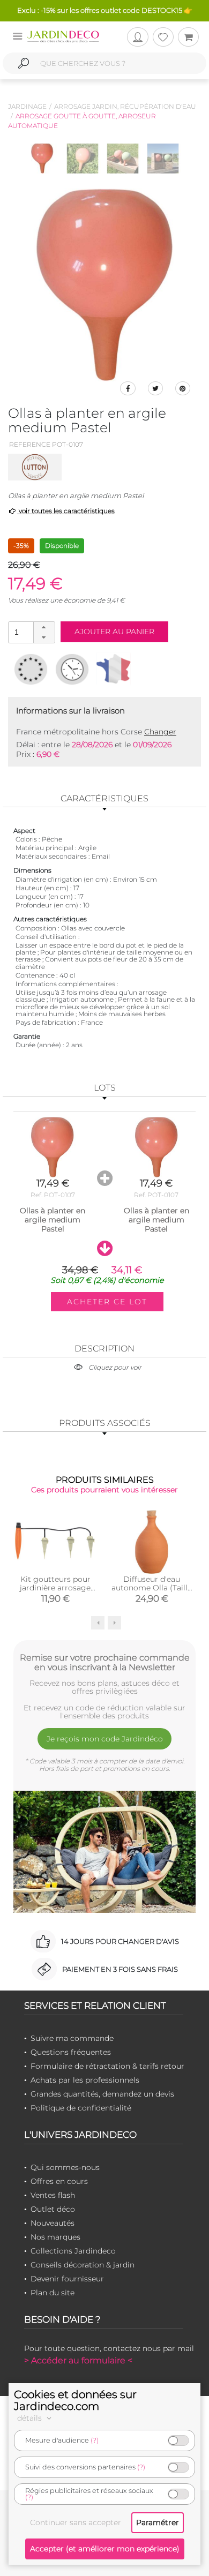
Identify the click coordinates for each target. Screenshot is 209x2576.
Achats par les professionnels (85, 2080)
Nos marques (55, 2237)
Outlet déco (53, 2209)
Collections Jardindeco (73, 2251)
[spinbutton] (31, 632)
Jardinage (27, 106)
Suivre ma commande (72, 2038)
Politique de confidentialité (81, 2108)
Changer (160, 732)
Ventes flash (53, 2195)
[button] (44, 627)
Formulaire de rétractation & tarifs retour (107, 2066)
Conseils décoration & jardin (83, 2265)
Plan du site (53, 2293)
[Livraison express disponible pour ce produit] (72, 669)
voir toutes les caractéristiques (66, 511)
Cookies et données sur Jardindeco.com (75, 2400)
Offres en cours (59, 2181)
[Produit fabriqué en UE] (31, 669)
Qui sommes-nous (65, 2167)
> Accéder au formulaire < (78, 2360)
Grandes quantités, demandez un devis (102, 2094)
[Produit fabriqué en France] (113, 669)
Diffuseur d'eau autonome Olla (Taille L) (152, 1588)
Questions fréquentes (71, 2052)
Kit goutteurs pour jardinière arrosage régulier (55, 1588)
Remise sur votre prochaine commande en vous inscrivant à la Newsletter (105, 1662)
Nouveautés (53, 2223)
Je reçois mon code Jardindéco (105, 1739)
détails (31, 2418)
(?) (95, 2440)
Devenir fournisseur (67, 2279)
